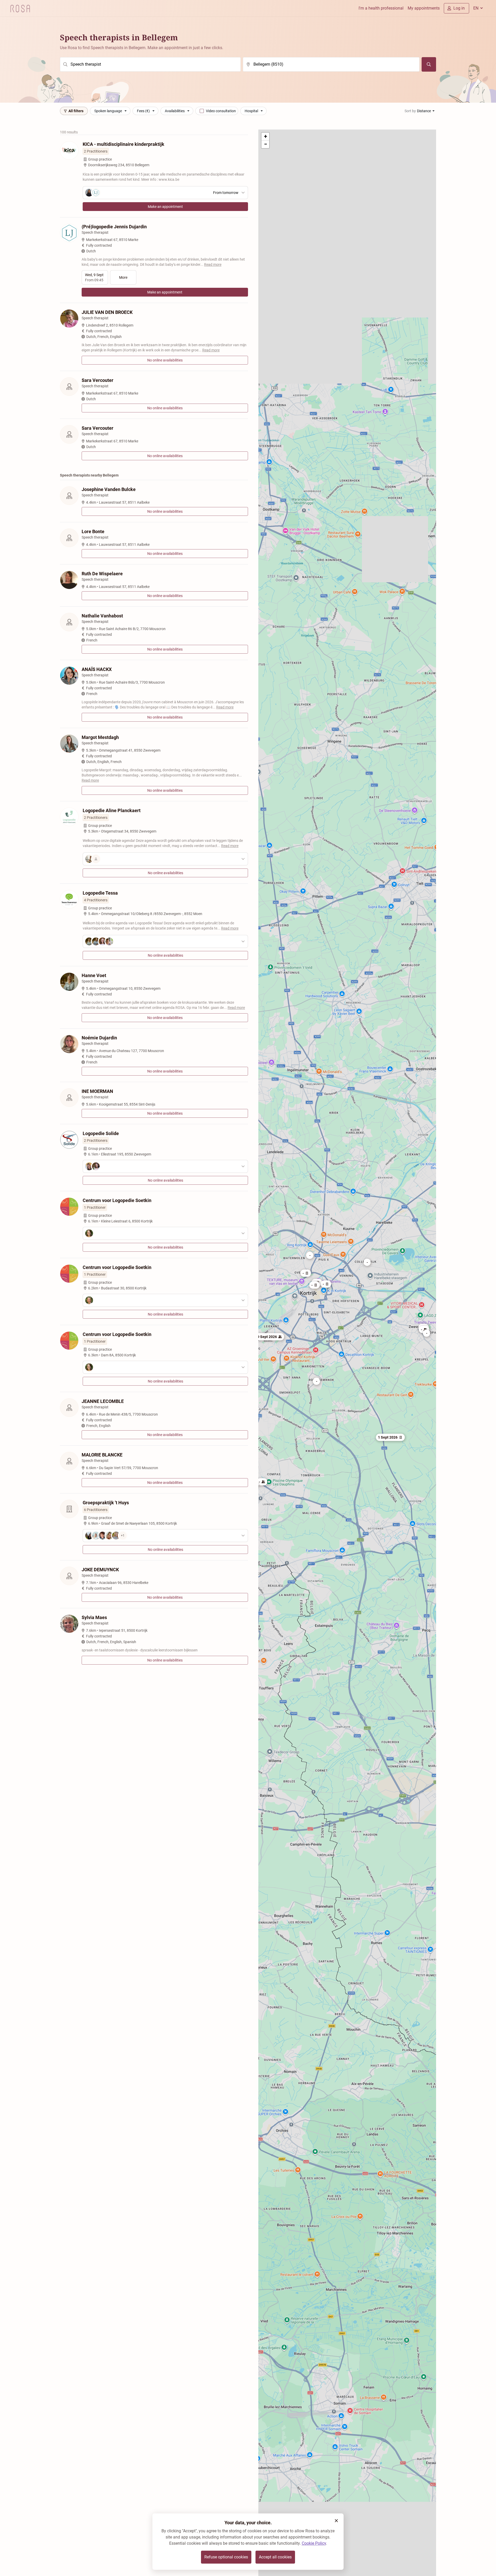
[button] (367, 1262)
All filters (76, 111)
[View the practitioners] (165, 859)
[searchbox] (150, 64)
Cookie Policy (314, 2543)
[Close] (336, 2521)
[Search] (429, 64)
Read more (213, 265)
